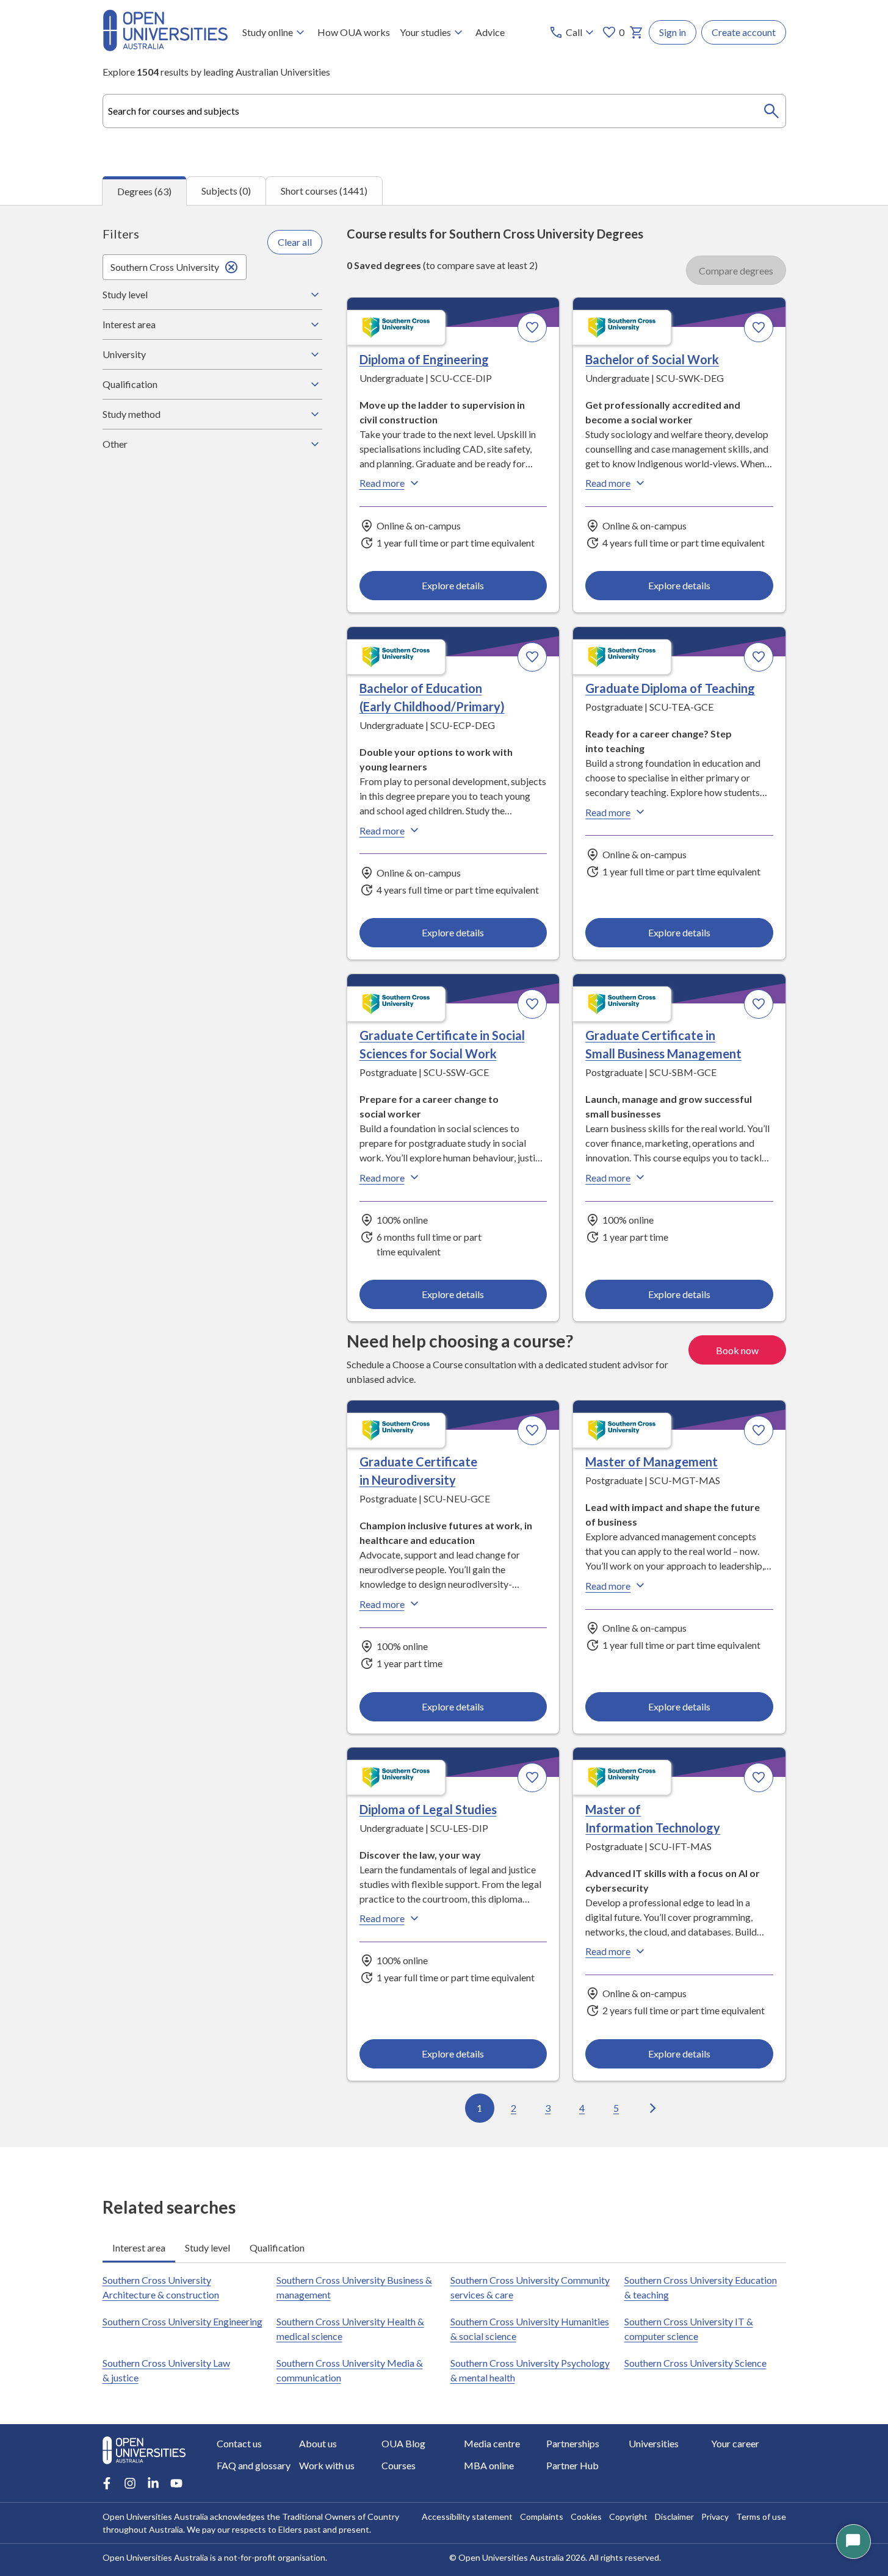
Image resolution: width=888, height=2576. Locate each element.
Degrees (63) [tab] (144, 191)
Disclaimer (674, 2517)
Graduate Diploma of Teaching (670, 688)
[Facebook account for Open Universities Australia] (107, 2483)
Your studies (425, 32)
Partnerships (573, 2443)
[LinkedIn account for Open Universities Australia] (153, 2483)
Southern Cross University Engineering (182, 2321)
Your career (735, 2443)
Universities (654, 2443)
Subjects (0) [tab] (226, 191)
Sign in (673, 32)
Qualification (130, 384)
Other (115, 444)
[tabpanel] (444, 1176)
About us (318, 2443)
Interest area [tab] (139, 2248)
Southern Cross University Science (695, 2363)
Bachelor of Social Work (652, 359)
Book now (737, 1350)
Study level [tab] (208, 2248)
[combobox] (444, 111)
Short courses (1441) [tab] (324, 191)
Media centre (492, 2443)
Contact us (239, 2443)
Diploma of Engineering (424, 359)
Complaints (542, 2517)
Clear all (295, 242)
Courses (399, 2465)
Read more (382, 483)
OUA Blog (403, 2443)
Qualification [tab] (277, 2248)
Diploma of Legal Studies (428, 1809)
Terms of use (761, 2517)
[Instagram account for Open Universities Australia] (130, 2483)
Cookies (586, 2517)
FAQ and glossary (254, 2465)
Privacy (715, 2517)
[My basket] (637, 32)
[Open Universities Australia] (165, 47)
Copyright (628, 2517)
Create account (744, 32)
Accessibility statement (467, 2517)
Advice (490, 32)
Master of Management (652, 1462)
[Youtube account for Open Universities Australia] (176, 2483)
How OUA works (354, 32)
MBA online (489, 2465)
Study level (125, 294)
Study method (132, 414)
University (124, 354)
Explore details (453, 585)
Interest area (129, 324)
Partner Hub (572, 2465)
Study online (268, 32)
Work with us (327, 2465)
